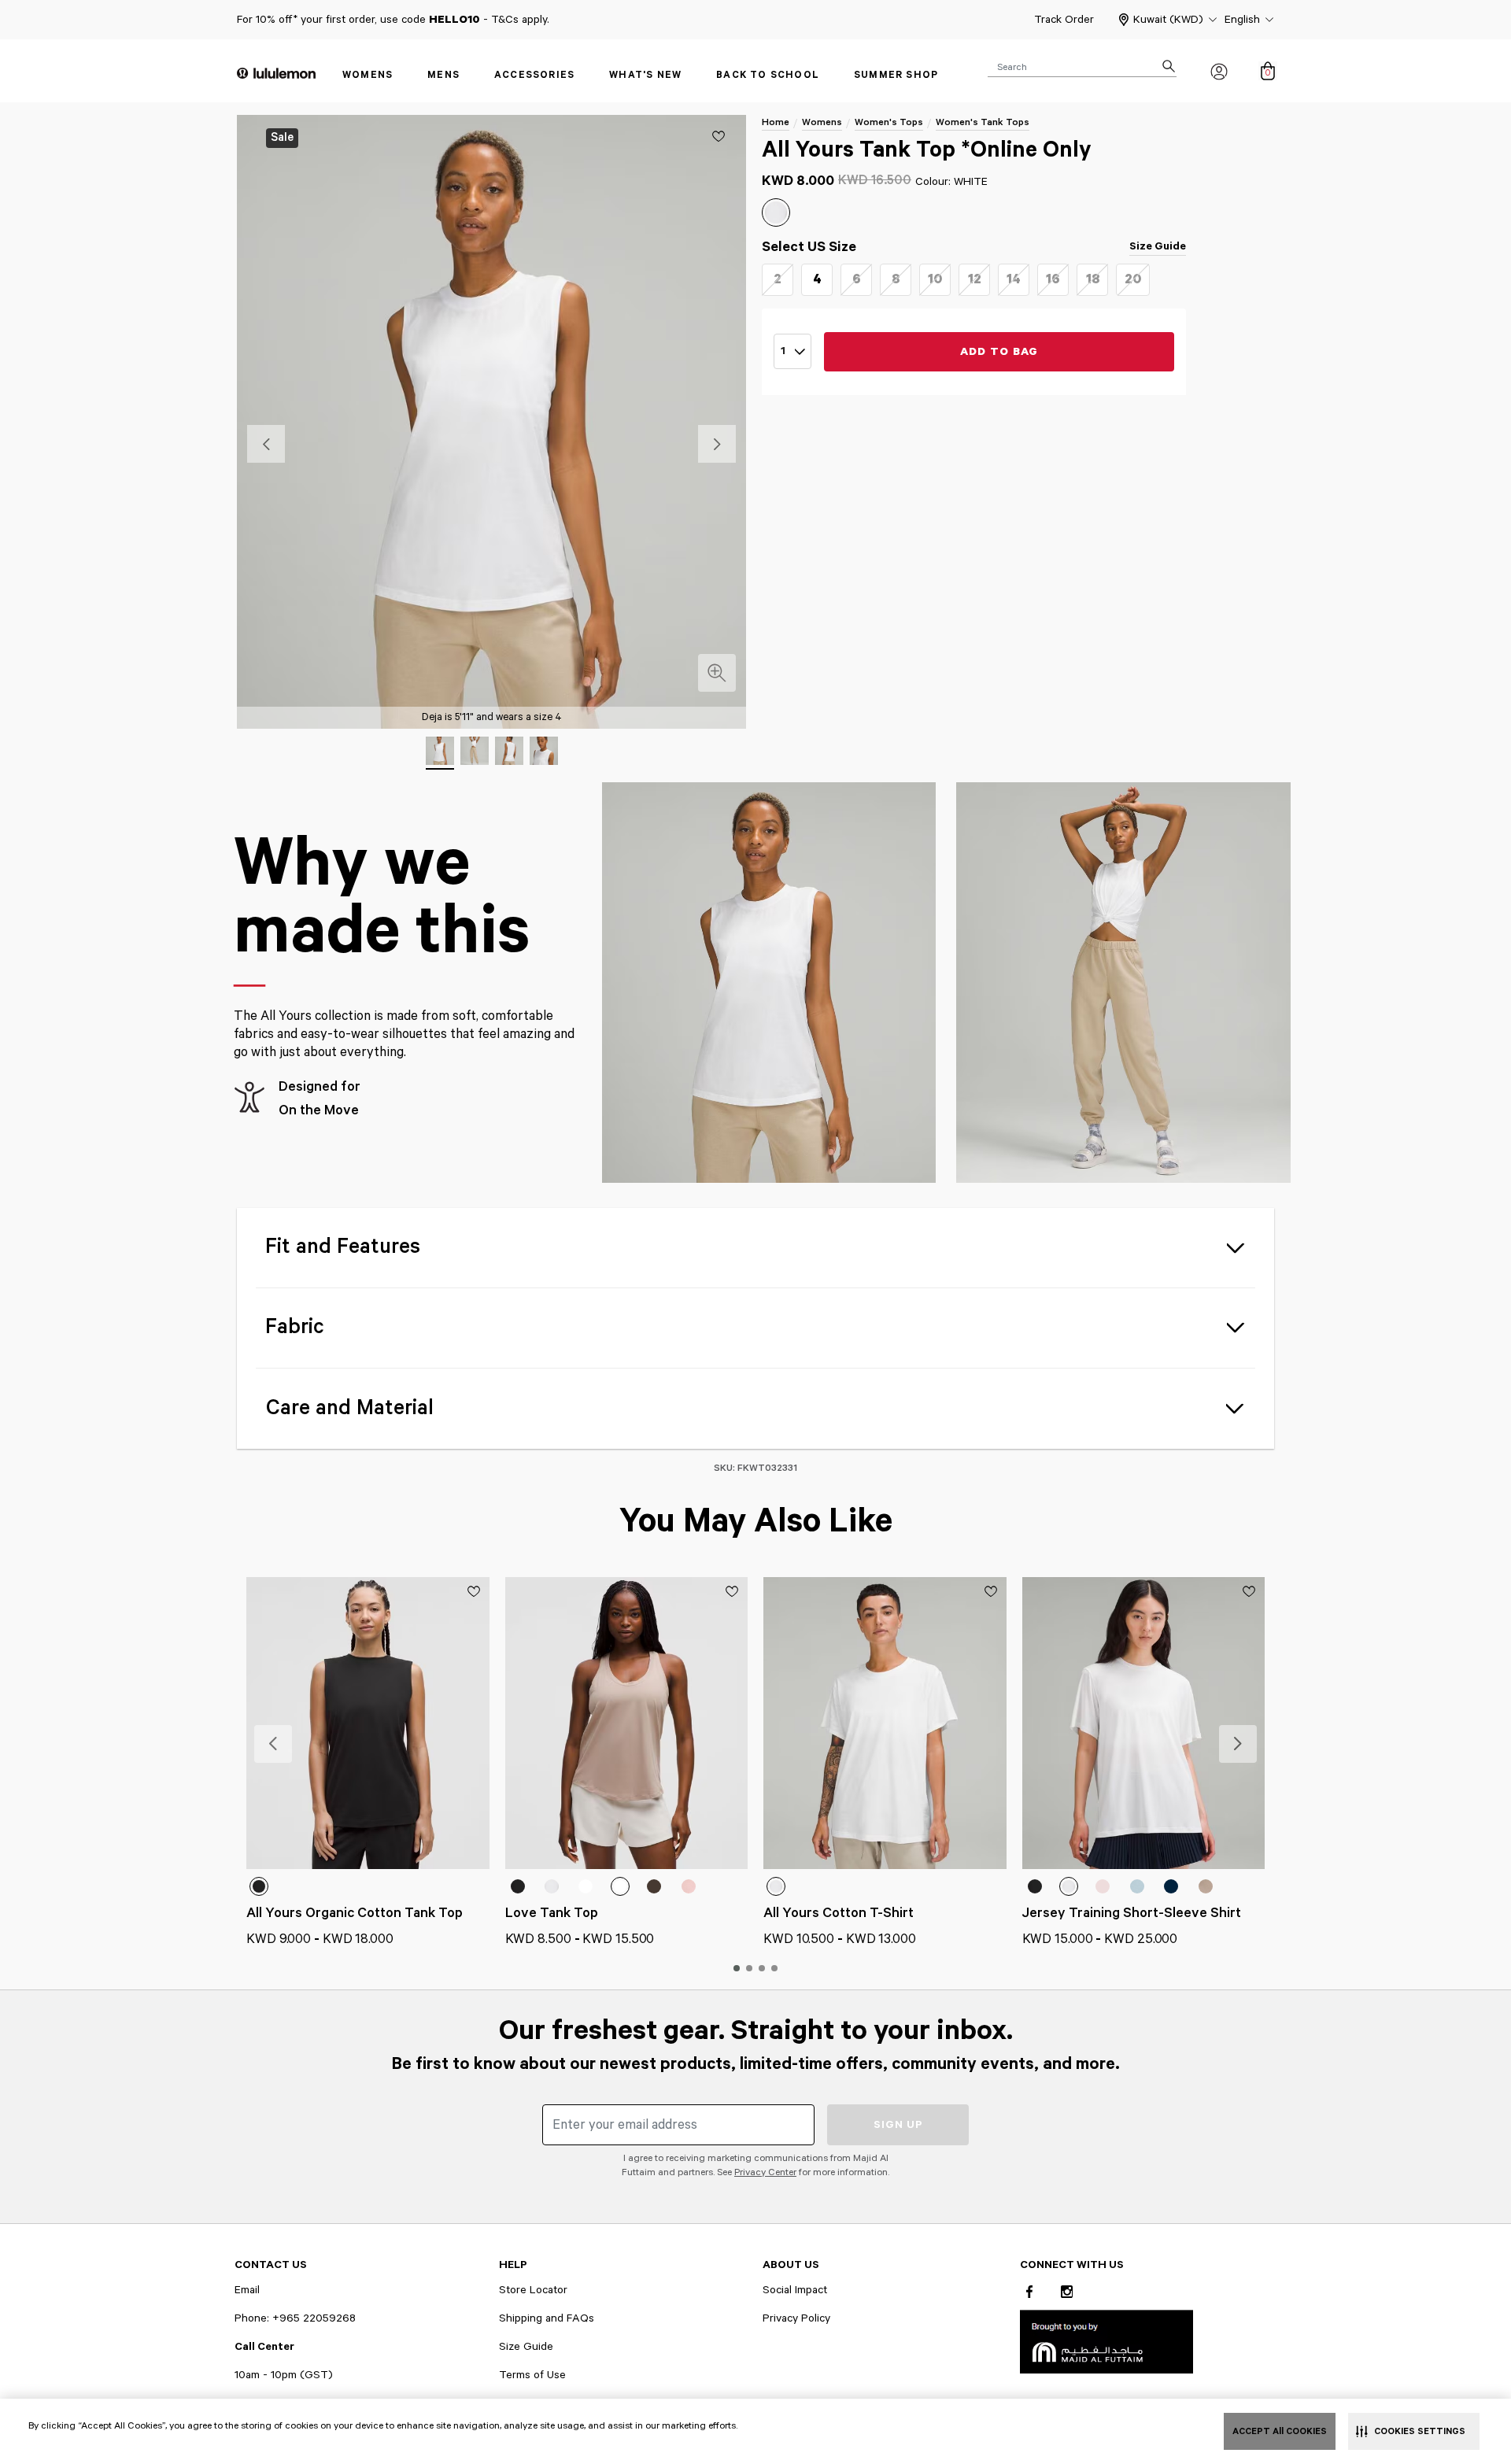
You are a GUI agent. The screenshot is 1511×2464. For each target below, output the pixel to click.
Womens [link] (368, 75)
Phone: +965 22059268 (295, 2318)
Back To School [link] (768, 75)
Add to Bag (999, 352)
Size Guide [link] (1158, 246)
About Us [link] (791, 2265)
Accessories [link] (534, 75)
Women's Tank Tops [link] (983, 122)
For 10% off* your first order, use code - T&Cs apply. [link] (393, 20)
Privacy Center (765, 2172)
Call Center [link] (264, 2347)
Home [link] (776, 122)
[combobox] (1082, 66)
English (1242, 20)
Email (247, 2290)
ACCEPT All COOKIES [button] (1280, 2431)
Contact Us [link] (271, 2265)
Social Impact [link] (795, 2290)
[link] (1106, 2341)
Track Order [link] (1064, 20)
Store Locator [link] (533, 2290)
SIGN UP (898, 2125)
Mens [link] (443, 75)
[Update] (719, 136)
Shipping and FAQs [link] (547, 2318)
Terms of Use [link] (532, 2375)
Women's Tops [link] (889, 122)
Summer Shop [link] (896, 75)
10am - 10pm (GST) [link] (284, 2375)
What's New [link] (645, 75)
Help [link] (513, 2265)
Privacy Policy (796, 2318)
